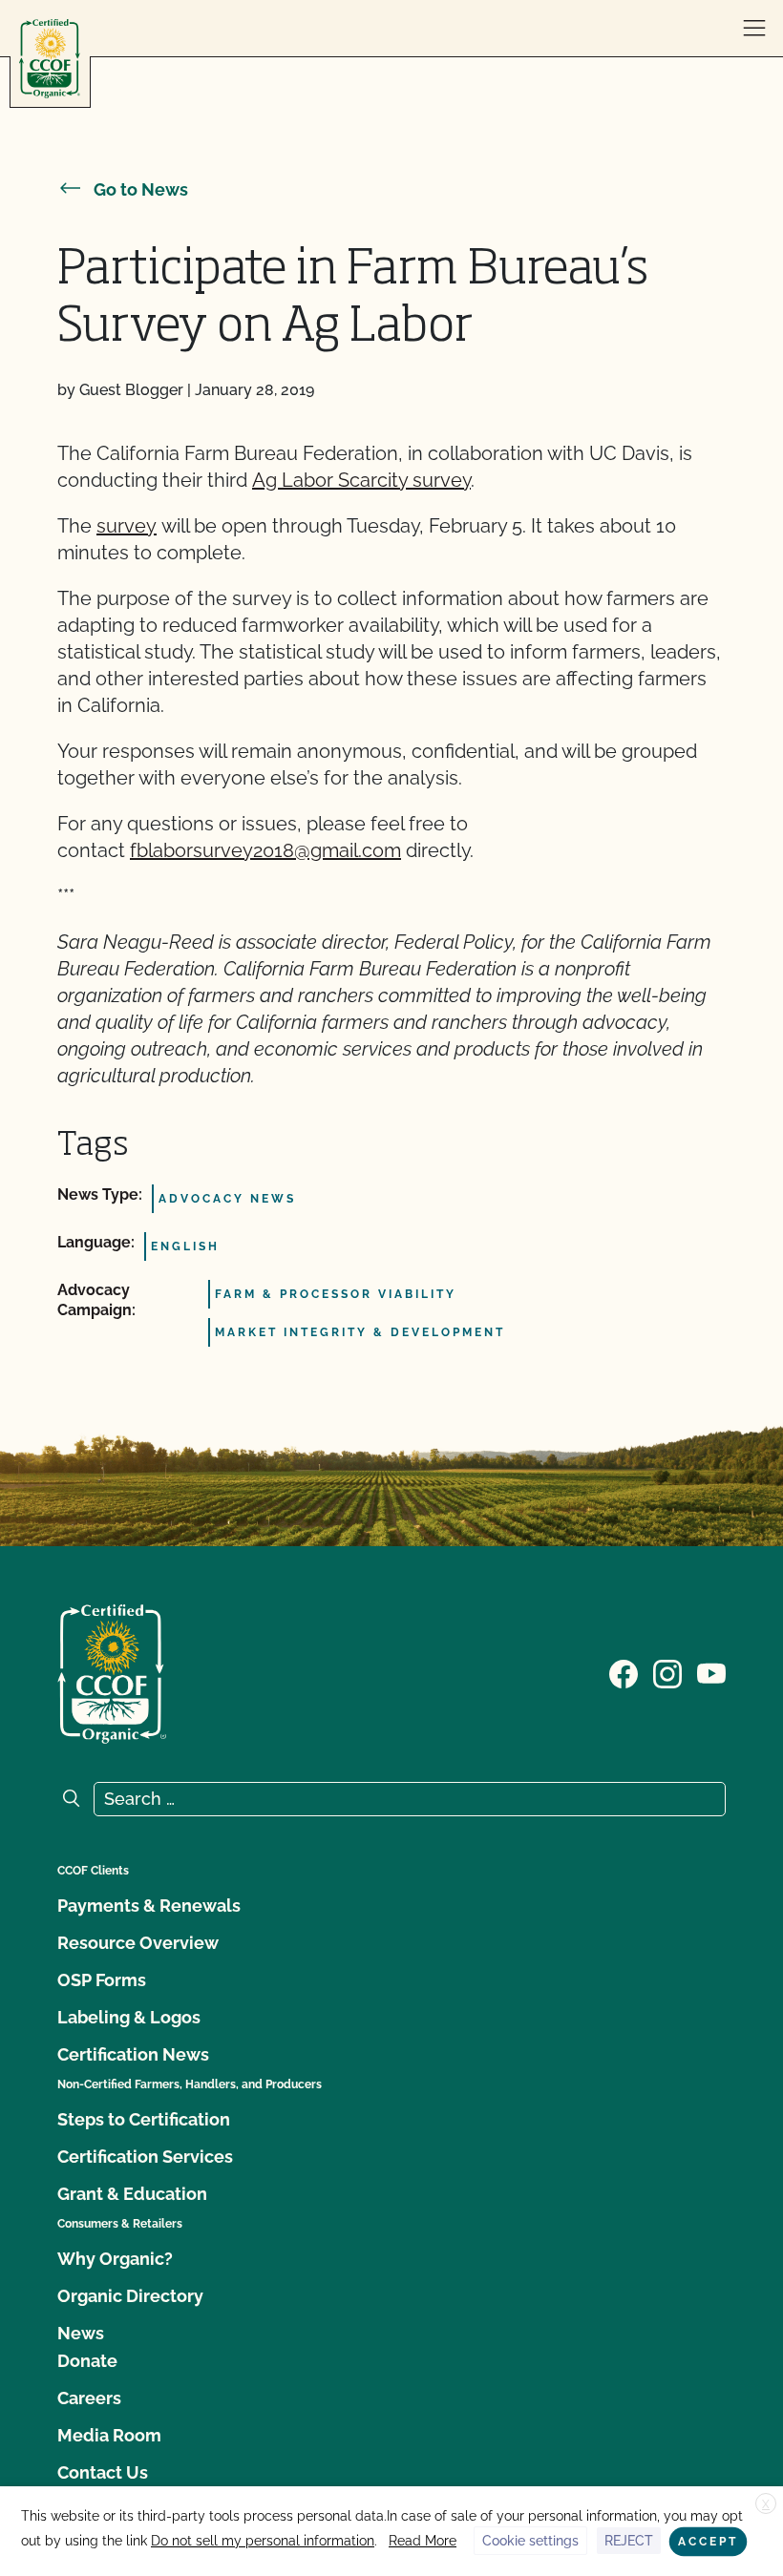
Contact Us (103, 2472)
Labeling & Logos (129, 2017)
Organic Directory (130, 2296)
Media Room (109, 2435)
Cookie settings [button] (530, 2541)
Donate (87, 2361)
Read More (423, 2541)
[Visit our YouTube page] (711, 1672)
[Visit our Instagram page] (667, 1672)
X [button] (766, 2504)
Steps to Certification (144, 2119)
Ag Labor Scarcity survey (361, 480)
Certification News (133, 2054)
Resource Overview (138, 1943)
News (81, 2333)
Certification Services (145, 2157)
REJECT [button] (629, 2541)
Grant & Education (132, 2194)
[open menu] (754, 29)
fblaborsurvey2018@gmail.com (265, 850)
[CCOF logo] (50, 59)
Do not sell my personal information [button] (263, 2541)
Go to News (141, 189)
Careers (89, 2398)
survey (127, 526)
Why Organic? (115, 2259)
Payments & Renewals (149, 1906)
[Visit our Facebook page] (624, 1672)
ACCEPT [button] (708, 2542)
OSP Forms (102, 1980)
